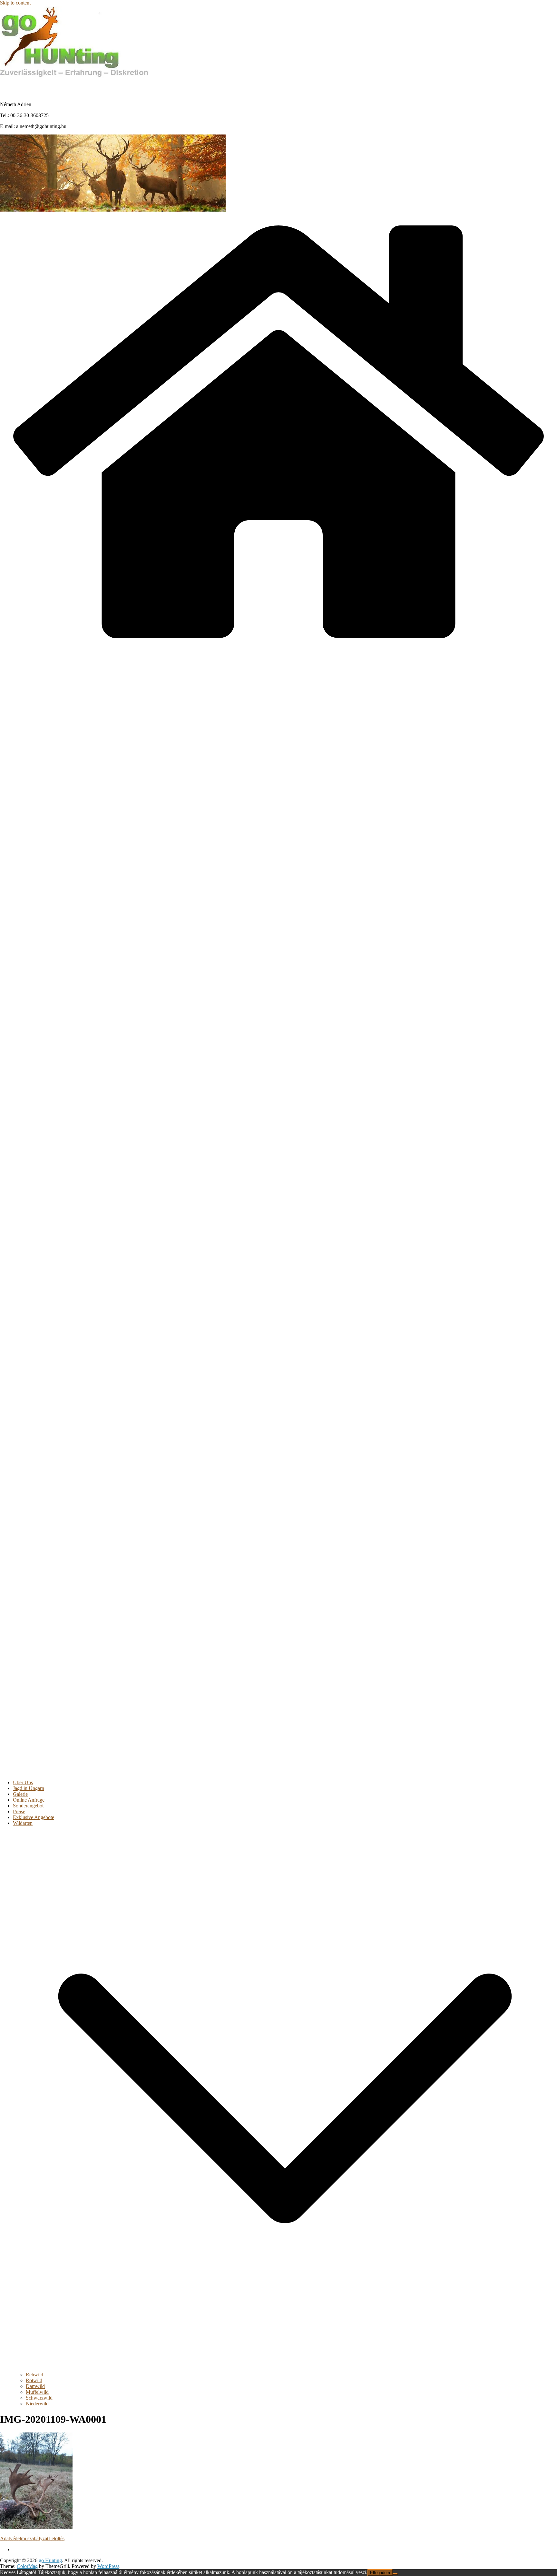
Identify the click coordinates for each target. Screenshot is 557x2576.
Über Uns (23, 1782)
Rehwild (34, 2375)
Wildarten (23, 1823)
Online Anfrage (29, 1800)
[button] (285, 2369)
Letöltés (56, 2538)
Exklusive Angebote (34, 1817)
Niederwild (37, 2404)
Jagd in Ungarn (29, 1788)
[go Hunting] (278, 649)
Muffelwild (37, 2392)
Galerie (20, 1794)
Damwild (35, 2386)
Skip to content (15, 3)
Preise (19, 1811)
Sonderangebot (28, 1806)
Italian (71, 87)
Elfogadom (380, 2573)
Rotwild (34, 2380)
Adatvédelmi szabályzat (24, 2538)
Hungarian (13, 87)
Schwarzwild (39, 2398)
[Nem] (395, 2574)
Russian (100, 87)
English (42, 87)
